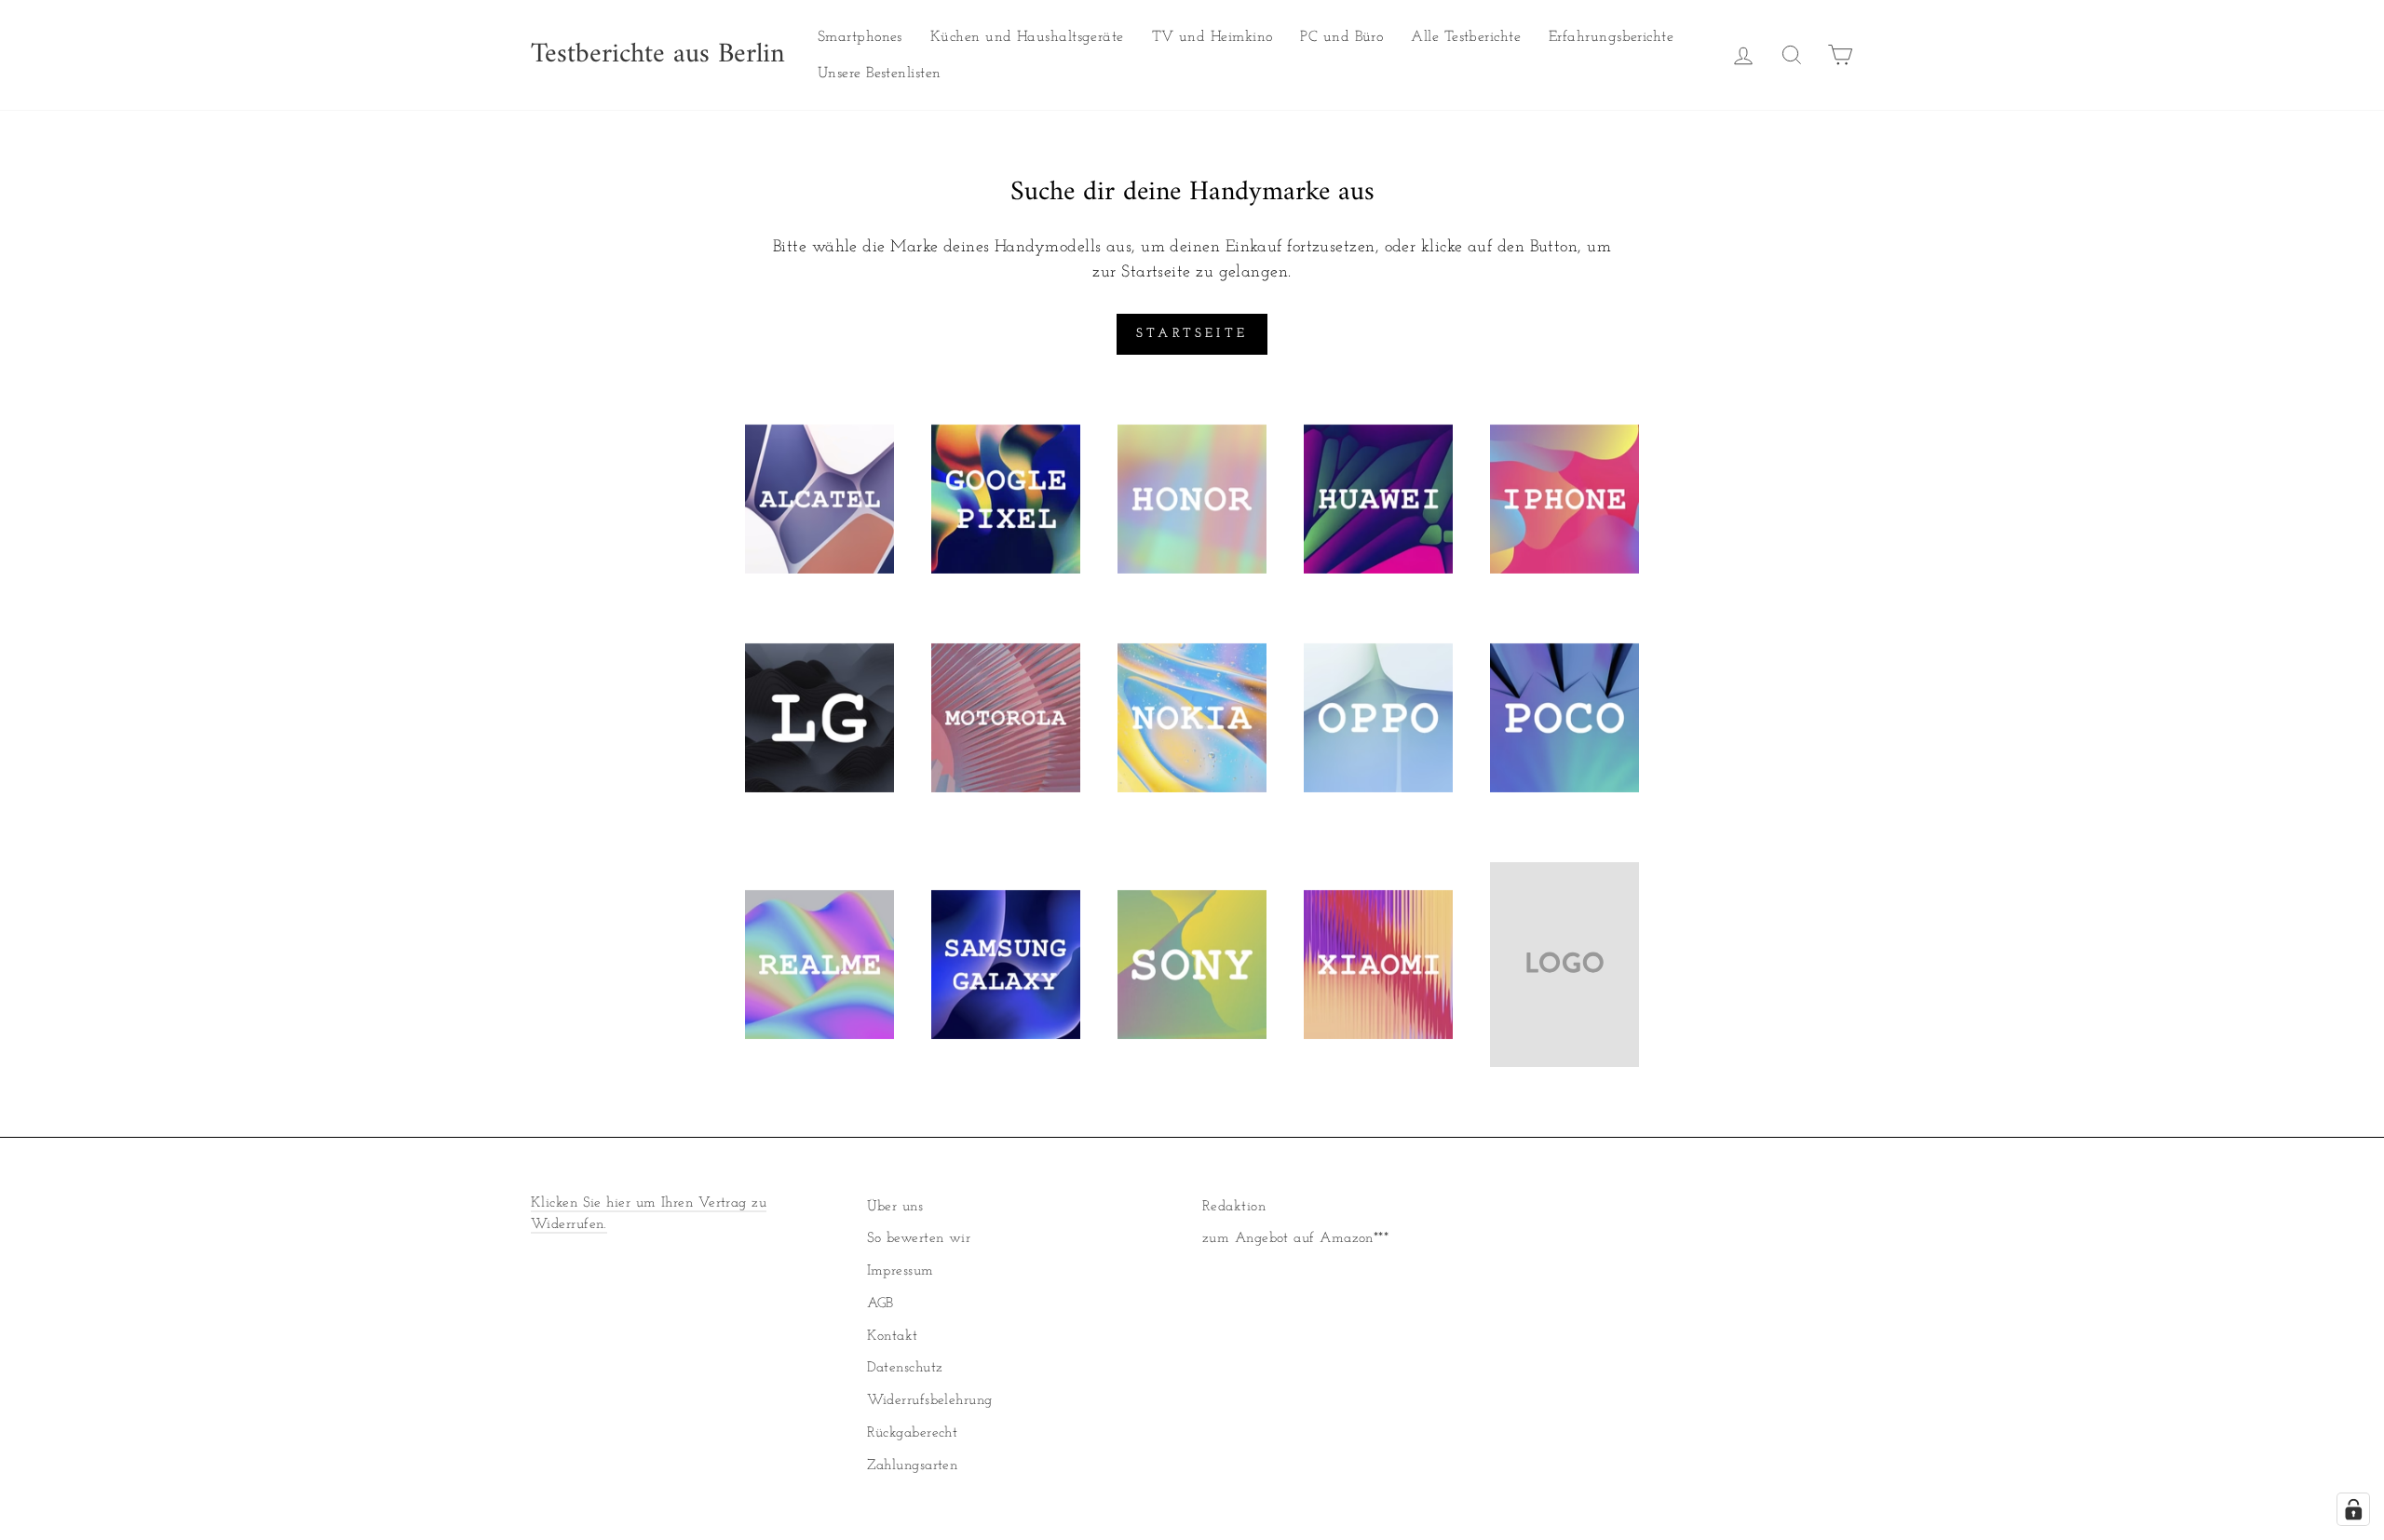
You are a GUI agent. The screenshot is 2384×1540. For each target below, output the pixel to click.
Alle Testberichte (1466, 37)
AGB (880, 1304)
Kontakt (893, 1337)
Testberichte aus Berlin (658, 55)
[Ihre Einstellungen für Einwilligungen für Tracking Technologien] (2353, 1509)
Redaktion (1234, 1207)
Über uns (895, 1207)
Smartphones (860, 37)
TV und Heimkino (1212, 37)
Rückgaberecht (913, 1433)
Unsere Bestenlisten (880, 74)
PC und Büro (1341, 37)
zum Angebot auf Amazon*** (1295, 1239)
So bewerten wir (919, 1239)
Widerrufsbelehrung (930, 1401)
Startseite (1192, 334)
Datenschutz (905, 1368)
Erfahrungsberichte (1611, 37)
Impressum (901, 1271)
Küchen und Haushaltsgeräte (1027, 37)
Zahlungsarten (913, 1466)
